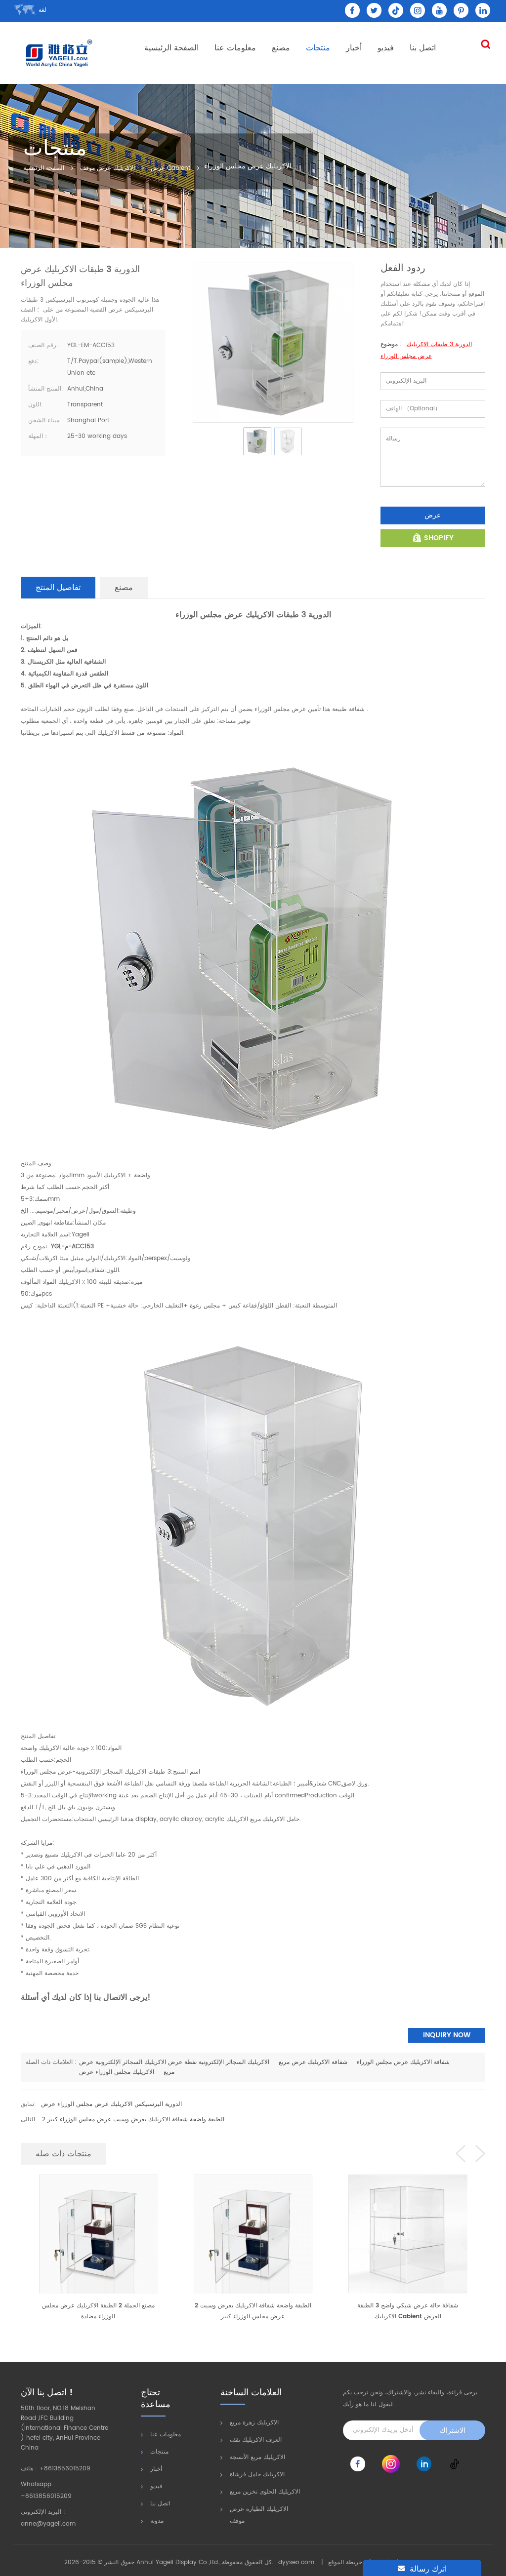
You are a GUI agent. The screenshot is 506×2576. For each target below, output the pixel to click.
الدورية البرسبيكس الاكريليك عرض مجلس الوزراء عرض (111, 2104)
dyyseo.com (296, 2562)
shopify (439, 538)
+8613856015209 (65, 2469)
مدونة (157, 2521)
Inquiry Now (447, 2035)
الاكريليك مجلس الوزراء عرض (117, 2072)
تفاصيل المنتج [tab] (58, 588)
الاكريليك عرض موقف (107, 169)
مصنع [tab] (124, 588)
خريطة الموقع (345, 2562)
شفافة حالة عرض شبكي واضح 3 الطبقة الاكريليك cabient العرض (253, 2311)
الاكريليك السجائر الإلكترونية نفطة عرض (219, 2062)
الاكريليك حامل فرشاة (257, 2475)
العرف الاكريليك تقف (256, 2440)
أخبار (354, 48)
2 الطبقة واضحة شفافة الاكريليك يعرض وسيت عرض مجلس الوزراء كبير (133, 2120)
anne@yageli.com (48, 2524)
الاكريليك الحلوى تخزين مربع (265, 2492)
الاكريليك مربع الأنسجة (257, 2457)
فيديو (386, 48)
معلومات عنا (235, 48)
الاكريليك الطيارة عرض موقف (259, 2515)
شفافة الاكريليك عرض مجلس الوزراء (403, 2062)
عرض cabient (170, 169)
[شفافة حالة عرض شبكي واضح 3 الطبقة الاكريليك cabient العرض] (253, 2234)
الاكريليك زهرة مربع (254, 2423)
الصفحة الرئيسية (171, 48)
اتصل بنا (423, 48)
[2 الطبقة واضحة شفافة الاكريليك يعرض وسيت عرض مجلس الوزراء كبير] (98, 2234)
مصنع (281, 48)
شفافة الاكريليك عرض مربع (313, 2062)
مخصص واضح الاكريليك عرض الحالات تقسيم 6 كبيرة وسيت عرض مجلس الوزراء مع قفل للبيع (408, 2311)
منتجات (318, 48)
